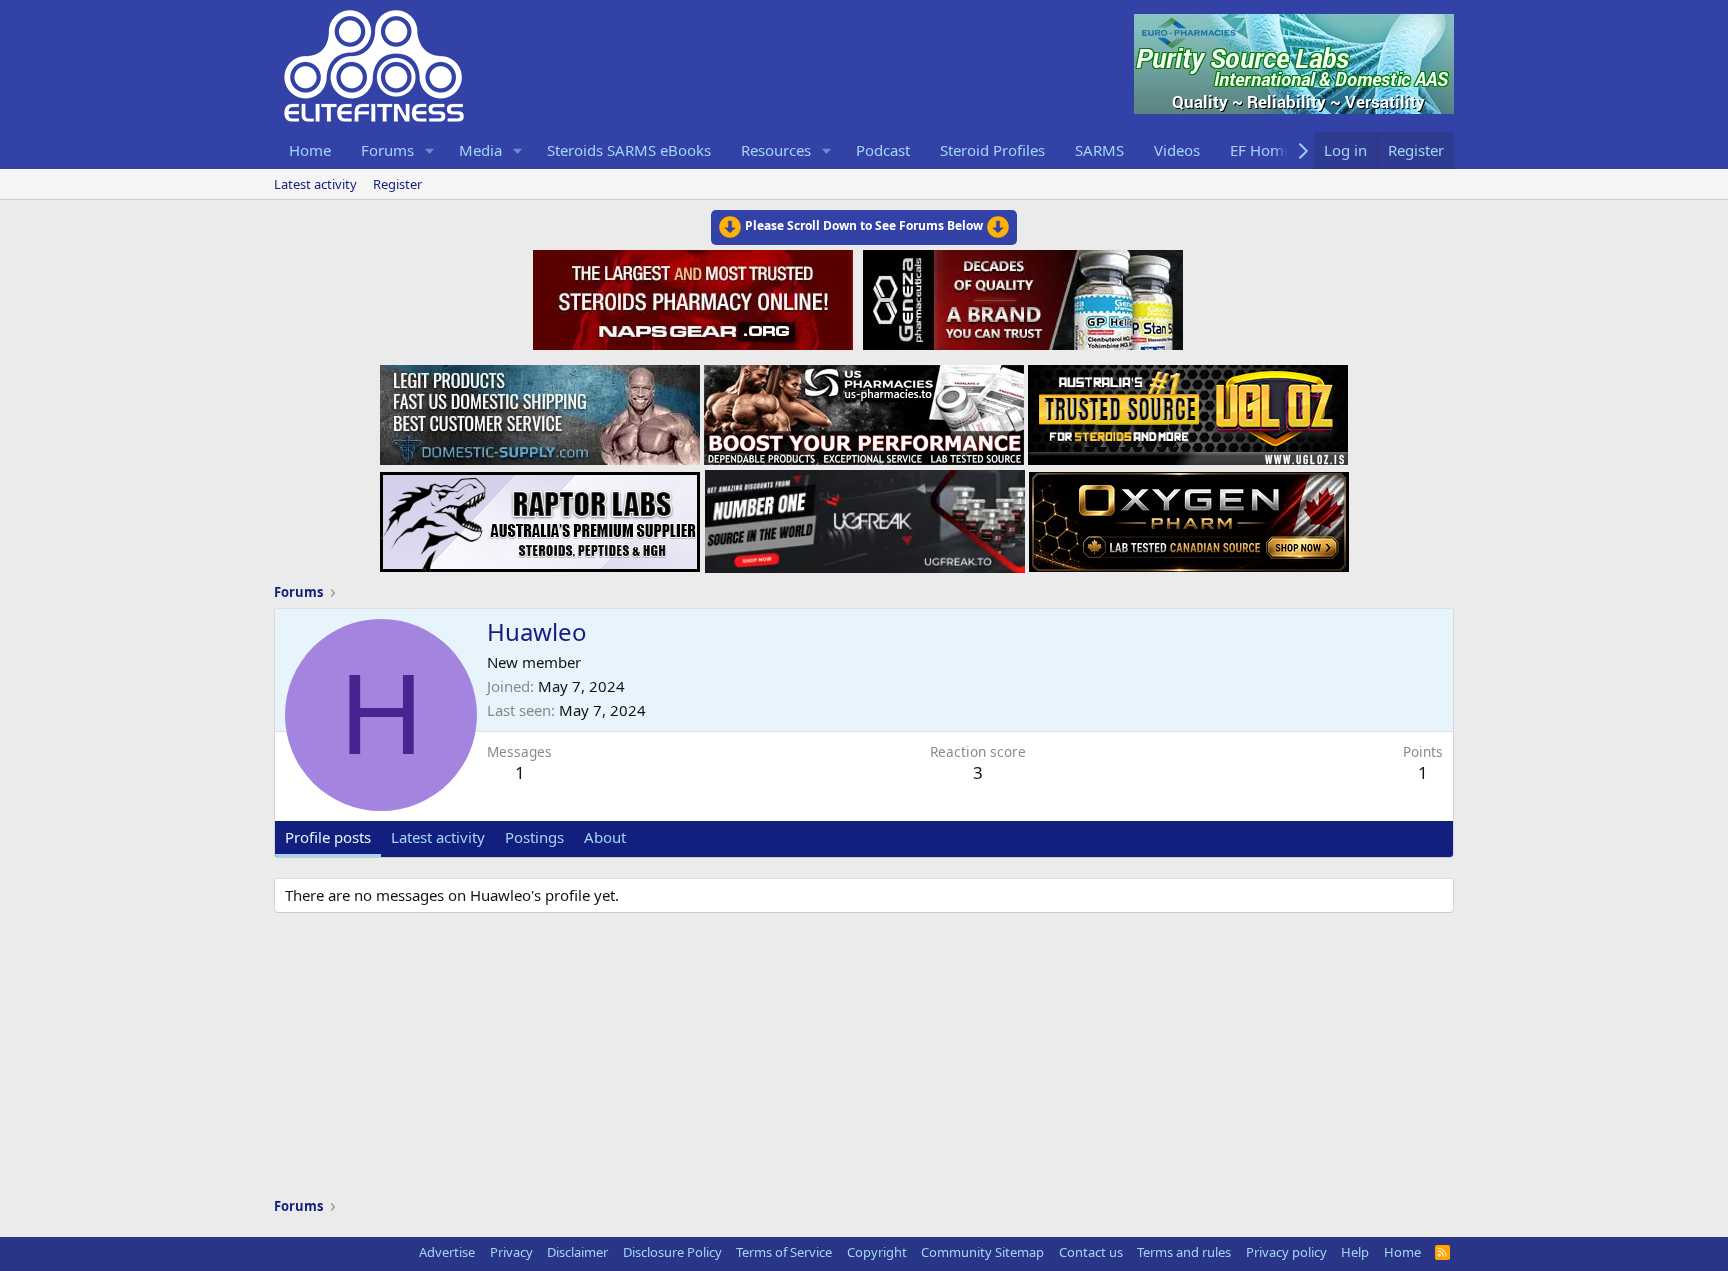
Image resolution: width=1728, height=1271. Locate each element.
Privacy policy (1286, 1252)
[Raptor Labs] (540, 516)
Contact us (1091, 1252)
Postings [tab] (534, 837)
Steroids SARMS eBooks (629, 150)
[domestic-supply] (540, 409)
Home (310, 150)
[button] (430, 150)
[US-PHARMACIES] (864, 409)
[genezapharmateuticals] (1020, 297)
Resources (776, 150)
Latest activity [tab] (438, 837)
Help (1355, 1252)
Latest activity (315, 184)
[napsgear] (695, 297)
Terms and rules (1184, 1252)
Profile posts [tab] (328, 837)
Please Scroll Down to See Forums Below (864, 225)
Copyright (877, 1252)
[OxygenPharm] (1189, 516)
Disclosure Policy (672, 1252)
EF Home (1261, 150)
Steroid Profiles (992, 150)
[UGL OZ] (1188, 409)
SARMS (1099, 150)
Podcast (883, 150)
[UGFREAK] (865, 516)
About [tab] (605, 837)
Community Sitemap (982, 1252)
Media (480, 150)
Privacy (511, 1252)
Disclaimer (577, 1252)
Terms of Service (784, 1252)
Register (397, 184)
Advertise (447, 1252)
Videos (1177, 150)
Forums (387, 150)
